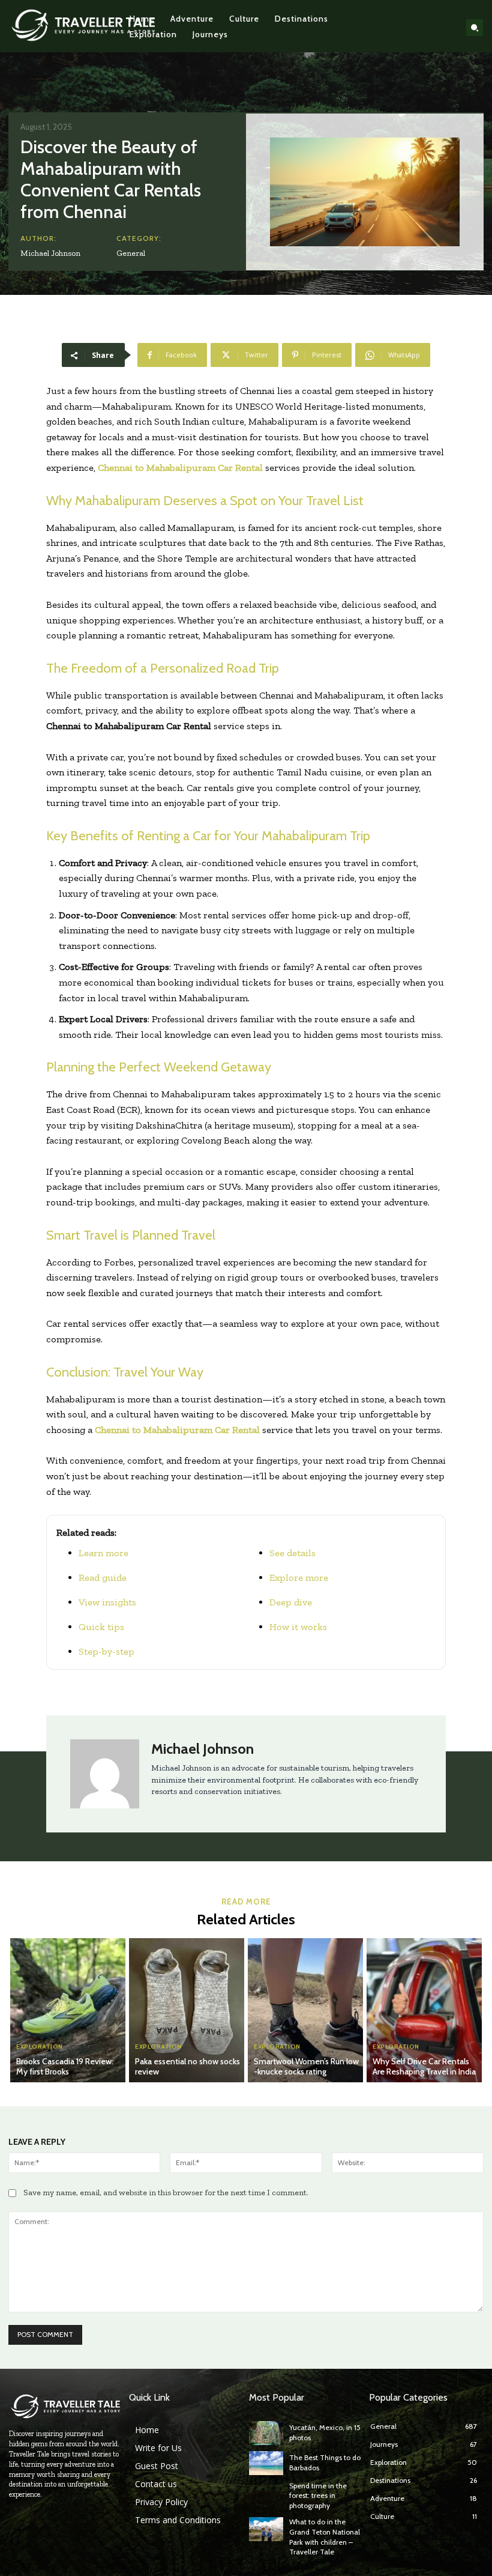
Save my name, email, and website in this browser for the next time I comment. (166, 2193)
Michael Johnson (50, 253)
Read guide (103, 1577)
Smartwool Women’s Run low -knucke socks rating (306, 2066)
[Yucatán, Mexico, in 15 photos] (266, 2433)
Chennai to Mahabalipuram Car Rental (180, 468)
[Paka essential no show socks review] (187, 2010)
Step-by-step (106, 1651)
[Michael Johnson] (105, 1774)
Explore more (299, 1577)
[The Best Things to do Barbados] (266, 2463)
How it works (298, 1627)
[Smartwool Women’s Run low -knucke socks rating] (305, 2010)
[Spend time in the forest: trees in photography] (266, 2493)
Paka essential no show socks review (187, 2066)
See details (292, 1553)
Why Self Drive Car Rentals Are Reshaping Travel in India (424, 2066)
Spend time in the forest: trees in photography (318, 2496)
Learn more (103, 1553)
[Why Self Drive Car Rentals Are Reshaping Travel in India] (424, 2010)
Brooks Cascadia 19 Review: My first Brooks (65, 2066)
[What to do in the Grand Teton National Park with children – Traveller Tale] (266, 2529)
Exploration (40, 2047)
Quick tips (101, 1627)
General (131, 253)
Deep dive (291, 1602)
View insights (107, 1602)
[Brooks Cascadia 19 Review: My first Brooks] (68, 2010)
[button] (475, 28)
